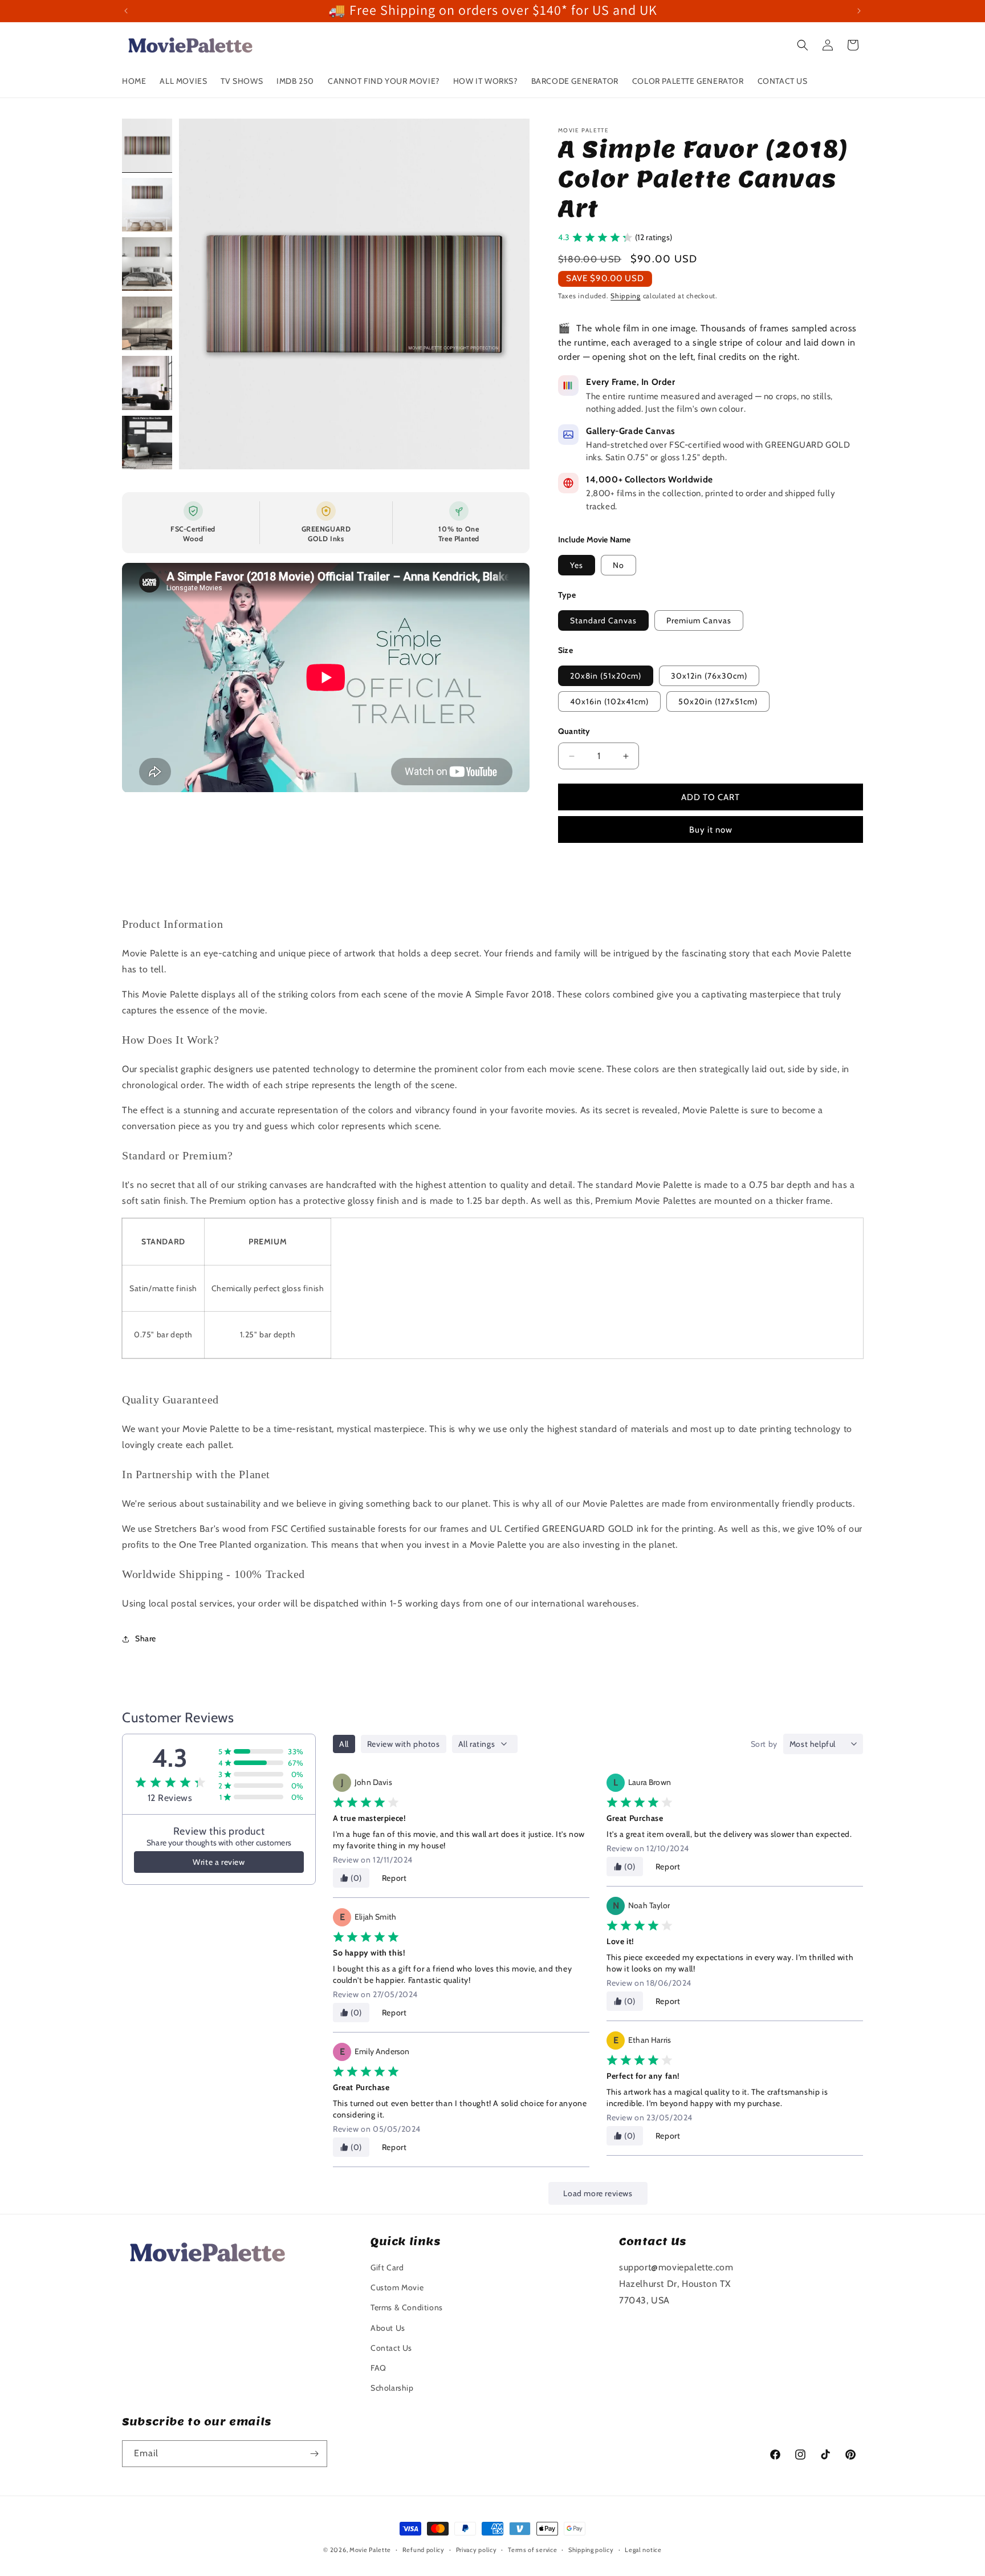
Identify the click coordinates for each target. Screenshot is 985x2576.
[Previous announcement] (126, 11)
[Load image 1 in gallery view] (147, 145)
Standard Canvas (603, 620)
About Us (388, 2328)
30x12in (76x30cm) (709, 676)
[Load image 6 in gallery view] (147, 443)
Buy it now (711, 830)
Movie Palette (370, 2550)
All (344, 1744)
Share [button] (146, 1638)
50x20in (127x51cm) (718, 701)
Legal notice (643, 2550)
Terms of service (532, 2550)
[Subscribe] (314, 2454)
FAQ (378, 2368)
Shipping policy (591, 2550)
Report (394, 1878)
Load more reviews (598, 2193)
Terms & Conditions (407, 2307)
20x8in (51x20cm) (606, 676)
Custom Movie (397, 2287)
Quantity (574, 731)
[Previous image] (200, 294)
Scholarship (392, 2388)
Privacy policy (477, 2550)
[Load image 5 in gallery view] (147, 383)
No (618, 565)
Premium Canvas (699, 620)
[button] (803, 45)
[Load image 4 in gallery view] (147, 323)
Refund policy (424, 2550)
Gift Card (387, 2267)
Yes (577, 565)
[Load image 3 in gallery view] (147, 264)
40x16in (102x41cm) (609, 701)
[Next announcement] (859, 11)
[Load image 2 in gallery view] (147, 205)
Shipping (626, 296)
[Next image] (509, 294)
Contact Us (391, 2348)
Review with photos (404, 1744)
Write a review (219, 1862)
